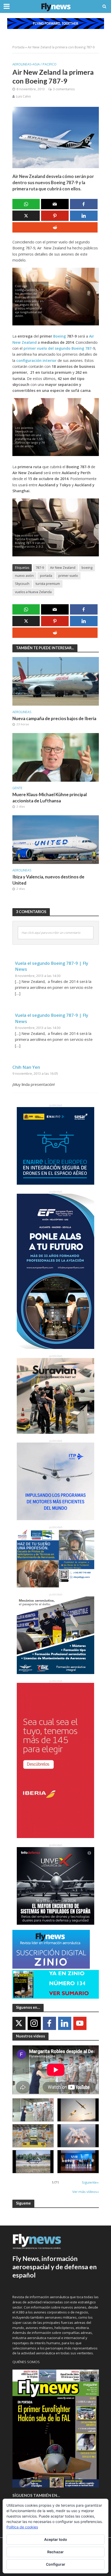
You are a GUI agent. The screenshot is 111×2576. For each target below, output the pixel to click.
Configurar (56, 2564)
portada (46, 576)
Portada (18, 47)
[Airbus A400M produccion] (33, 2136)
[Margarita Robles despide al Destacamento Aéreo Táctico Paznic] (33, 2110)
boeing (87, 568)
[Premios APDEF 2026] (78, 2162)
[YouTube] (80, 2023)
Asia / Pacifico (45, 64)
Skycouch (22, 584)
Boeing (59, 336)
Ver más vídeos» (86, 2192)
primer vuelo (68, 576)
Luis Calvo (23, 96)
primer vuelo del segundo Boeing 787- (58, 348)
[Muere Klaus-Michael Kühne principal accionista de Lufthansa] (56, 757)
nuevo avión (24, 576)
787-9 (40, 568)
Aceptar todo (56, 2539)
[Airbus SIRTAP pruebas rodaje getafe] (33, 2162)
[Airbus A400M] (78, 2136)
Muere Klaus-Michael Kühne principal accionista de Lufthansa (50, 798)
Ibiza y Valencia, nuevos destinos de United (48, 880)
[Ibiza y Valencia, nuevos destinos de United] (56, 839)
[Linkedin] (65, 2023)
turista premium (48, 584)
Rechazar (55, 2552)
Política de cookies (22, 2527)
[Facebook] (49, 2023)
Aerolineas (22, 64)
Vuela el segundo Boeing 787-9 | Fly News (52, 966)
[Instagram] (34, 2023)
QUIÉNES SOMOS (26, 2362)
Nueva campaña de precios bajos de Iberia (54, 718)
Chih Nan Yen (26, 1067)
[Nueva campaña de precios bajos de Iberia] (56, 681)
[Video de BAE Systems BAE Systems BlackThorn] (78, 2110)
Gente (17, 788)
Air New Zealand (63, 568)
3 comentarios (64, 89)
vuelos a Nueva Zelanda (33, 592)
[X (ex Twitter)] (19, 2023)
